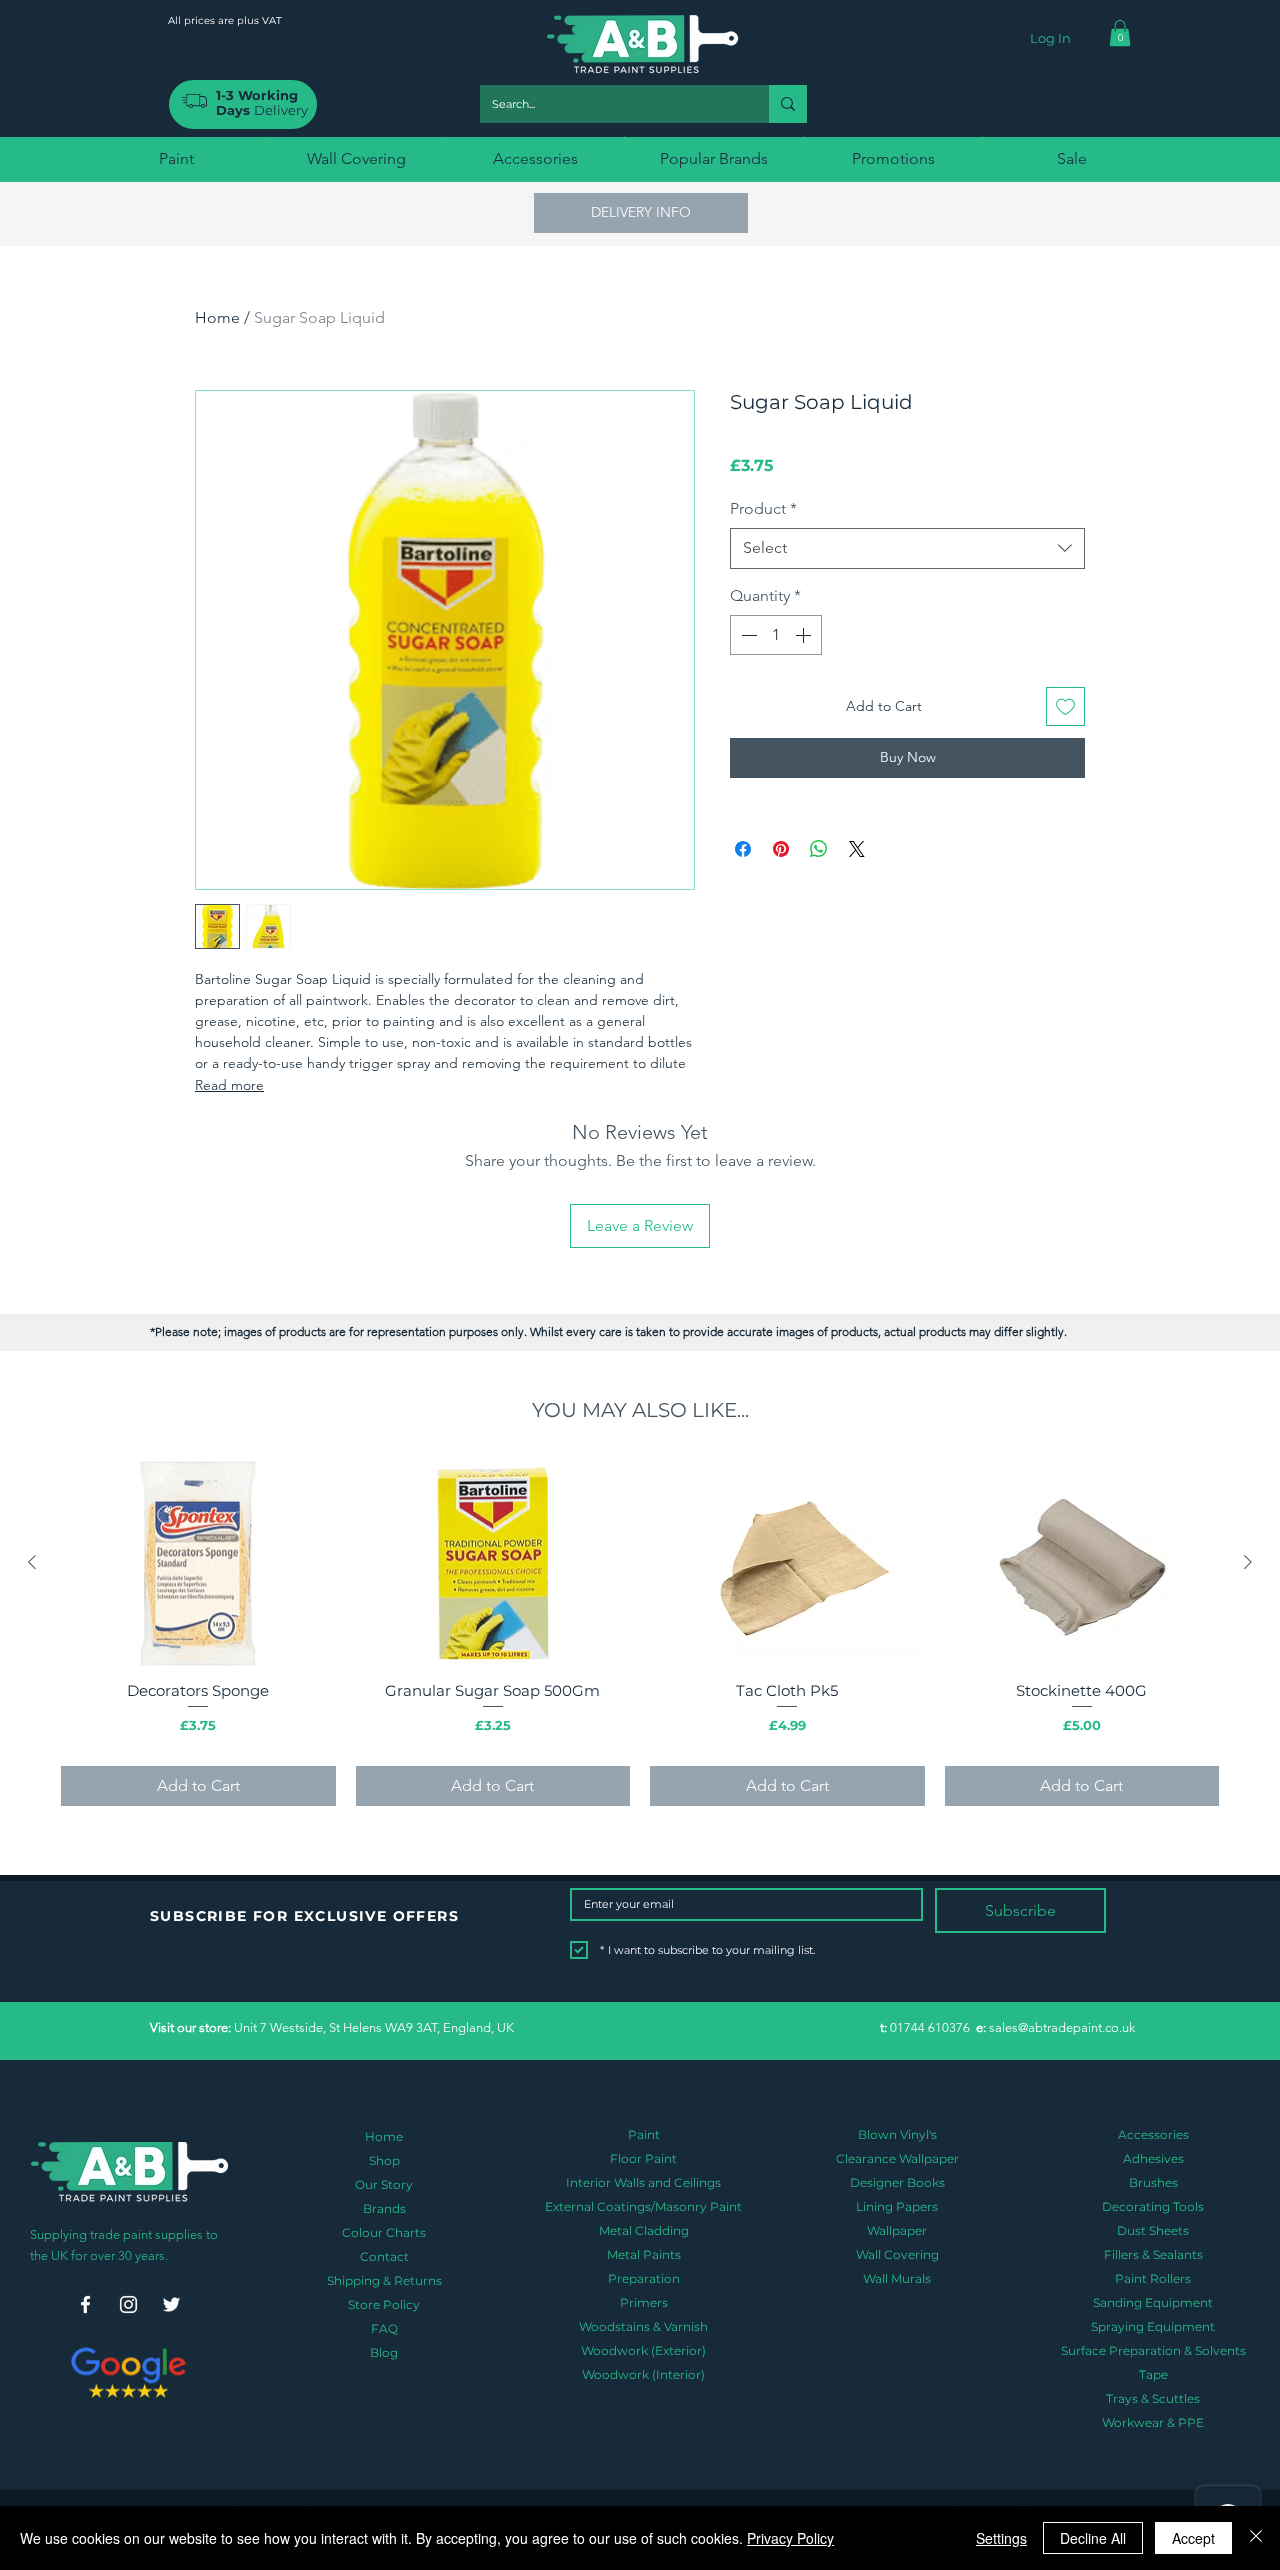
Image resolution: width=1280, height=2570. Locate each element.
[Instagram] (128, 2304)
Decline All (1093, 2538)
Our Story (384, 2184)
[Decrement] (747, 635)
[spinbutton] (776, 635)
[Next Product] (1248, 1562)
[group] (640, 1632)
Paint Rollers (1153, 2278)
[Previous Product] (32, 1562)
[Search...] (788, 104)
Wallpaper (897, 2230)
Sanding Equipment (1153, 2302)
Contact (384, 2256)
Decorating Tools (1153, 2206)
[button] (1120, 33)
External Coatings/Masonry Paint (643, 2206)
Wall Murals (897, 2278)
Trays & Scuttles (1153, 2398)
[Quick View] (198, 1563)
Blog (384, 2352)
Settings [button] (1001, 2538)
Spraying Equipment (1153, 2326)
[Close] (1256, 2538)
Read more (229, 1085)
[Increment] (805, 635)
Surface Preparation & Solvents (1153, 2350)
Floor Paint (643, 2158)
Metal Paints (644, 2254)
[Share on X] (857, 849)
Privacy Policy (790, 2538)
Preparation (644, 2278)
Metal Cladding (644, 2230)
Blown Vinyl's (897, 2134)
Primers (644, 2302)
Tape (1153, 2374)
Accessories (1153, 2134)
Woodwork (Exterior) (643, 2350)
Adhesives (1153, 2158)
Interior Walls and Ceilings (643, 2182)
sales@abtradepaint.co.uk (1062, 2027)
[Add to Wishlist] (1065, 706)
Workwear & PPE (1153, 2422)
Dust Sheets (1153, 2230)
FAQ (384, 2328)
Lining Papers (897, 2206)
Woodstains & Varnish (643, 2326)
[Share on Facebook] (743, 849)
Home (217, 317)
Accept (1193, 2538)
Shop (384, 2160)
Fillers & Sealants (1153, 2254)
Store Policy (384, 2304)
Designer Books (897, 2182)
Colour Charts (384, 2232)
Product (763, 508)
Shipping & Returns (384, 2280)
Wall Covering (897, 2254)
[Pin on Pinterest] (781, 849)
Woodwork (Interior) (643, 2374)
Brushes (1153, 2182)
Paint (644, 2134)
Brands (384, 2208)
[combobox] (907, 548)
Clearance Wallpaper (897, 2158)
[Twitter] (171, 2304)
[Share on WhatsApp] (819, 849)
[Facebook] (85, 2304)
